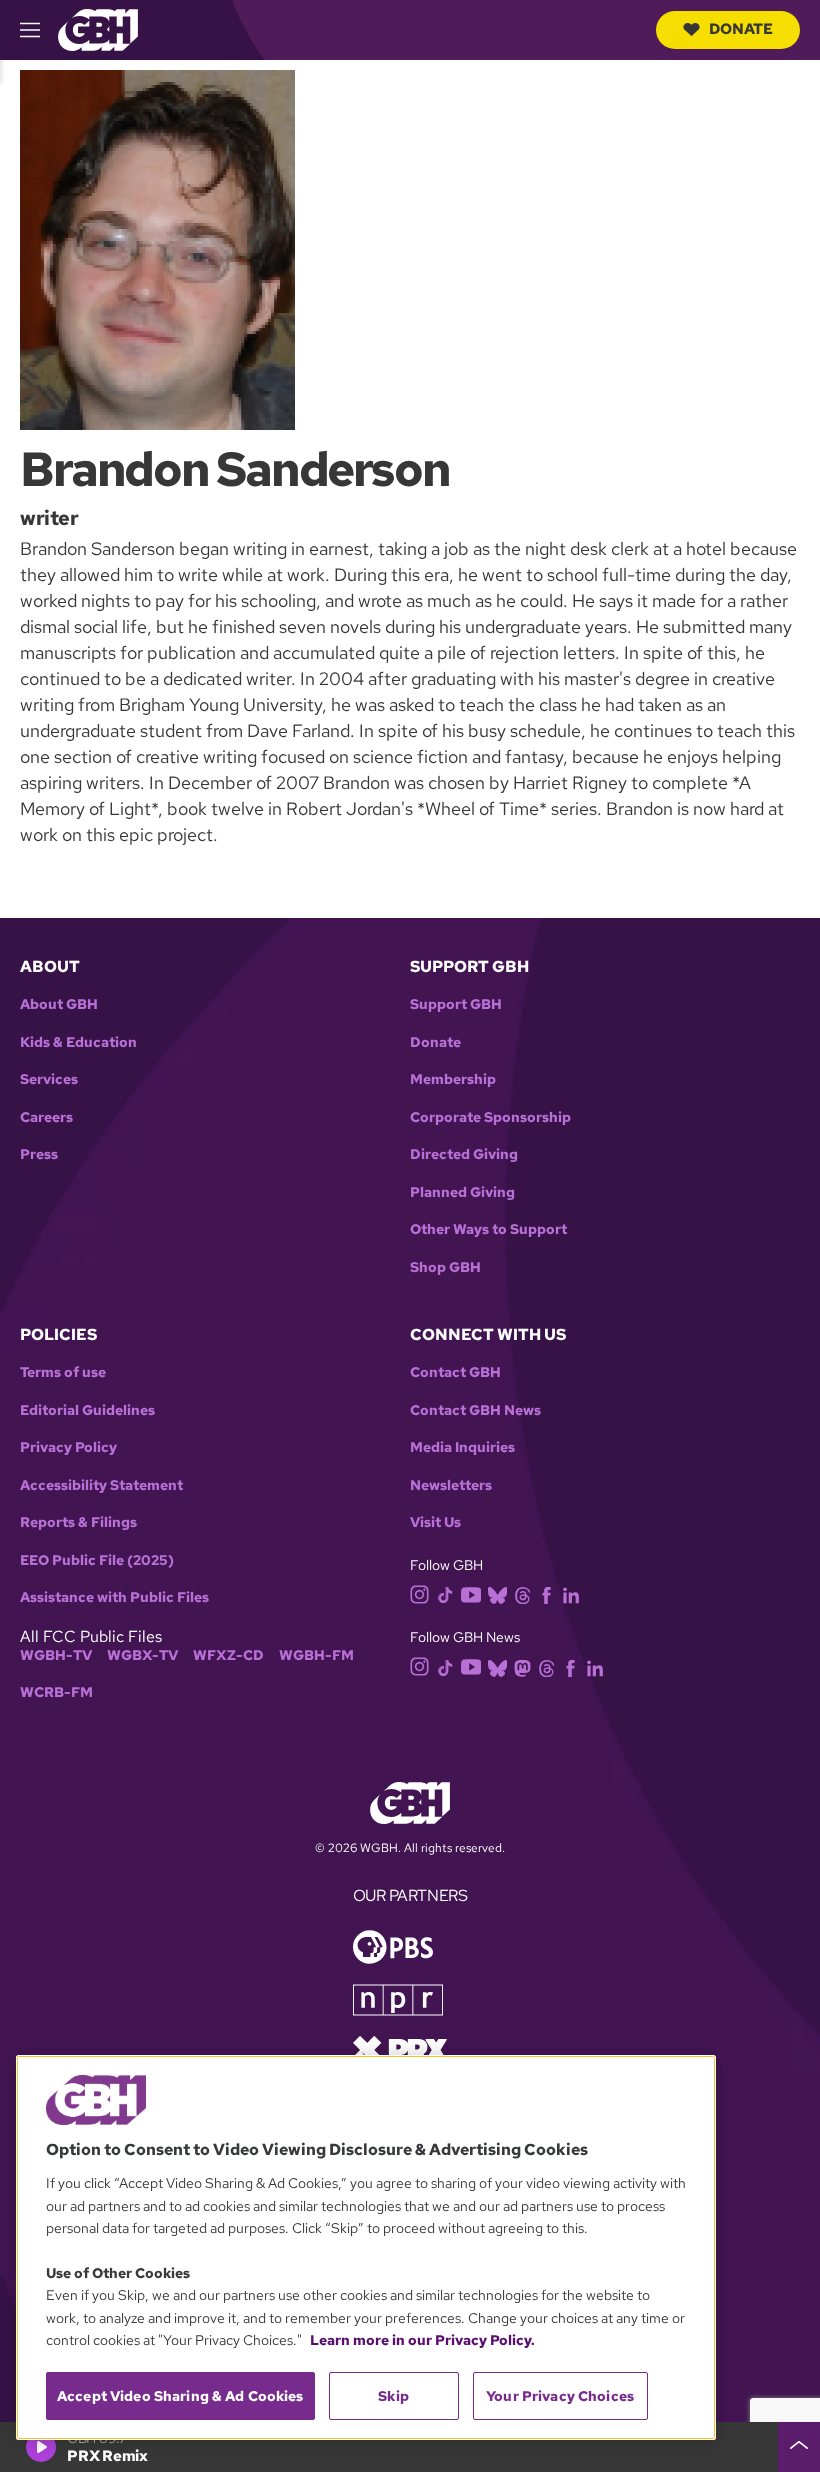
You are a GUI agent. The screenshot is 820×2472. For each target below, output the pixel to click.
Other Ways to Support (488, 1229)
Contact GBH (455, 1372)
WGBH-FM (316, 1655)
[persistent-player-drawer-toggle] (799, 2447)
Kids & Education (78, 1042)
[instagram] (420, 1593)
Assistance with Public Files (114, 1597)
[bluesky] (497, 1593)
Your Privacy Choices (560, 2396)
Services (49, 1079)
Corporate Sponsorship (490, 1117)
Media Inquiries (462, 1447)
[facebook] (546, 1593)
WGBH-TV (56, 1655)
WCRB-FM (56, 1692)
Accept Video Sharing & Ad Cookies (180, 2396)
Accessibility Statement (101, 1485)
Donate (741, 29)
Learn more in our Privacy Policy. (422, 2340)
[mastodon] (522, 1666)
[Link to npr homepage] (398, 1997)
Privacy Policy (68, 1447)
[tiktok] (445, 1593)
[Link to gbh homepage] (98, 28)
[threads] (522, 1593)
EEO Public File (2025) (97, 1560)
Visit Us (435, 1522)
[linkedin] (571, 1593)
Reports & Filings (78, 1522)
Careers (46, 1117)
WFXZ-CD (228, 1655)
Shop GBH (445, 1267)
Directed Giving (464, 1154)
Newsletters (451, 1485)
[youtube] (471, 1592)
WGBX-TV (142, 1655)
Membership (453, 1079)
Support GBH (456, 1004)
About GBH (59, 1004)
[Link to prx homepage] (400, 2047)
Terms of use (63, 1372)
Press (39, 1154)
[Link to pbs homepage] (393, 1944)
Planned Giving (462, 1192)
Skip (393, 2396)
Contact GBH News (475, 1410)
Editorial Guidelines (87, 1410)
